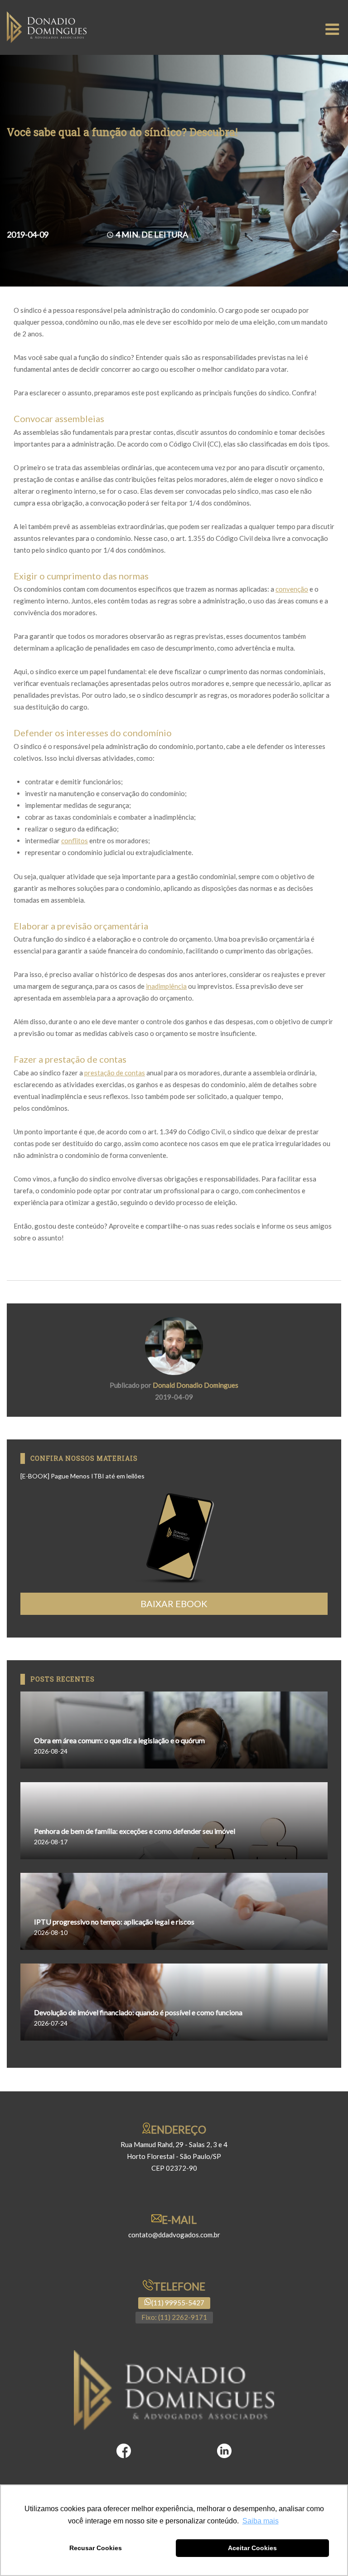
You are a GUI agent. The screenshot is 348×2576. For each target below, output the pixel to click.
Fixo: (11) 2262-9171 (174, 2317)
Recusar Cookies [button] (96, 2548)
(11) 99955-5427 (178, 2303)
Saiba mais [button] (261, 2521)
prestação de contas (115, 1073)
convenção (292, 589)
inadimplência (166, 986)
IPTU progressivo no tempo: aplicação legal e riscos (114, 1922)
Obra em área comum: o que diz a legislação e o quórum (119, 1740)
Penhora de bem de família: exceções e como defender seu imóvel (135, 1831)
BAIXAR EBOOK (174, 1604)
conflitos (75, 841)
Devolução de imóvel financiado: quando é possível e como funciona (138, 2012)
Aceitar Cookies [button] (252, 2548)
